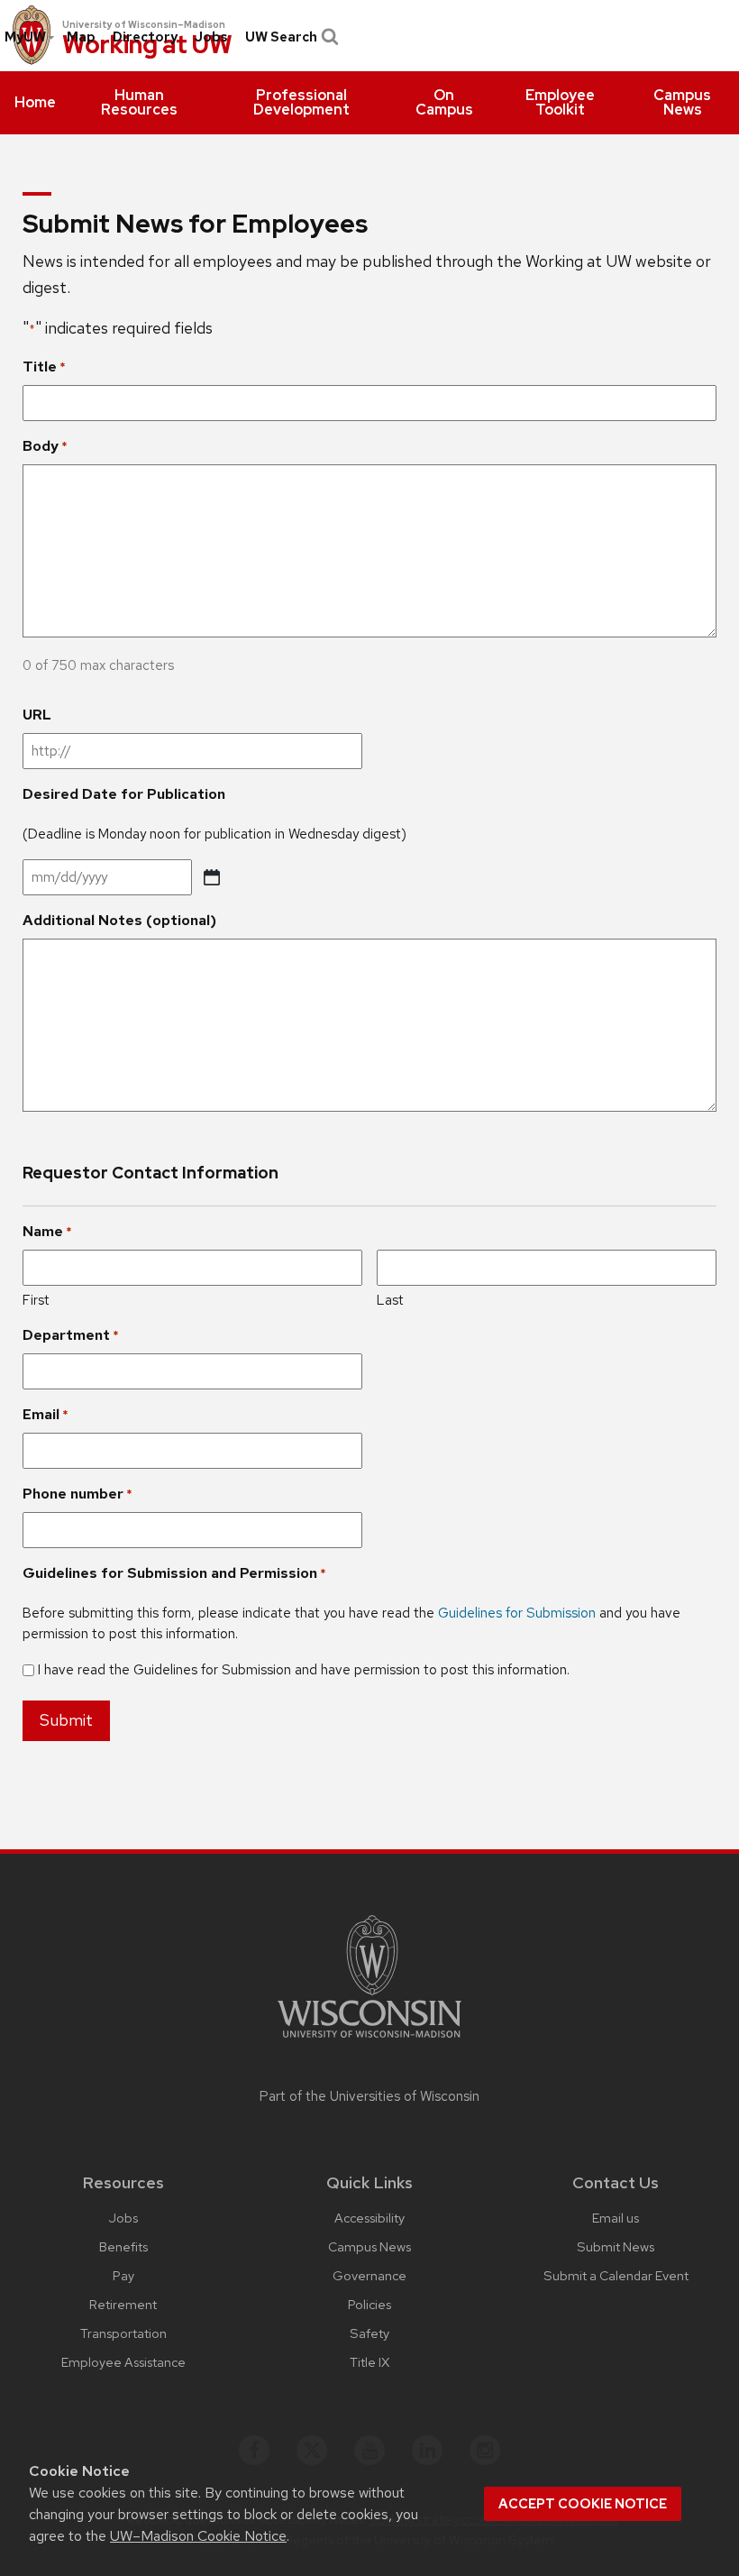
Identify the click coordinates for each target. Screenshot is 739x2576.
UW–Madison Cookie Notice (198, 2536)
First (36, 1300)
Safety (369, 2333)
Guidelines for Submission (517, 1613)
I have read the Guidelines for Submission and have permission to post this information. (304, 1670)
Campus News (369, 2246)
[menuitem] (35, 103)
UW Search (281, 37)
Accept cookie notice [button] (583, 2504)
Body (45, 446)
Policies (369, 2304)
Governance (369, 2275)
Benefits (123, 2246)
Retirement (123, 2304)
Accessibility (369, 2218)
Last (390, 1300)
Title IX (369, 2362)
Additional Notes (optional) (119, 920)
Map (81, 37)
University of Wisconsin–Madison (144, 24)
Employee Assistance (123, 2362)
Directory (145, 37)
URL (37, 715)
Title (44, 367)
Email (46, 1414)
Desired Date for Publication (124, 794)
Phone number (78, 1494)
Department (71, 1335)
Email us (616, 2218)
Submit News (616, 2246)
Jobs (211, 37)
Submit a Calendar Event (616, 2275)
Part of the (369, 2096)
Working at (147, 46)
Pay (123, 2275)
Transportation (123, 2333)
